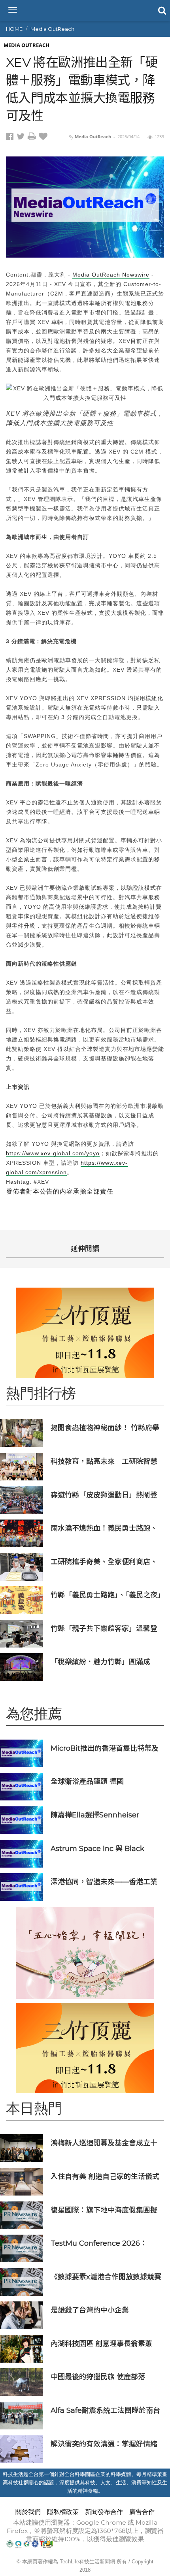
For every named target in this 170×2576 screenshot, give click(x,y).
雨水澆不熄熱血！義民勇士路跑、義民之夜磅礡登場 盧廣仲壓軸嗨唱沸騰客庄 (105, 1528)
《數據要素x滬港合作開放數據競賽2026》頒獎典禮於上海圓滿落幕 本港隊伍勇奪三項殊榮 (106, 2277)
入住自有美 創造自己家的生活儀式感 (105, 2176)
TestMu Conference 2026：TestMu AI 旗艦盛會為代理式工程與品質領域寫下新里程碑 (105, 2243)
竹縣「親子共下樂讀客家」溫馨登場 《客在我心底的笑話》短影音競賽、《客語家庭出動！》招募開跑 (105, 1628)
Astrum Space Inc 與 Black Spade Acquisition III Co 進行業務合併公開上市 (104, 1848)
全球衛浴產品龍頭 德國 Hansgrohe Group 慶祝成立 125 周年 (104, 1781)
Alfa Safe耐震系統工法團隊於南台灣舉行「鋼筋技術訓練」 (105, 2410)
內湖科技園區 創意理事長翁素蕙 (101, 2343)
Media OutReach (52, 29)
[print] (33, 138)
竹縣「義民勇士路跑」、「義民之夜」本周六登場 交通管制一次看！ (106, 1595)
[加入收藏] (44, 138)
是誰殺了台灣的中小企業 (90, 2310)
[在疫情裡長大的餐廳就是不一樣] (85, 1953)
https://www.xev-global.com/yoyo (53, 1153)
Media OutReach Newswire (111, 275)
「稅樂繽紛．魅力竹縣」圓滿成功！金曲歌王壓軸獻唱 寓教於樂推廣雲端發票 (105, 1662)
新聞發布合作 (104, 2512)
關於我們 (28, 2512)
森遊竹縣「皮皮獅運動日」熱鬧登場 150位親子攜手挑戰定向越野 (104, 1495)
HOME (14, 29)
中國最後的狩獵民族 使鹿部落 (98, 2377)
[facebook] (11, 138)
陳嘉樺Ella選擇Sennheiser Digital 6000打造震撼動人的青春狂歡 (105, 1815)
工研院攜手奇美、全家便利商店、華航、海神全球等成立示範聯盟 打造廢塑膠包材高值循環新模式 (104, 1562)
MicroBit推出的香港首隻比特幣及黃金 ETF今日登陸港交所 (105, 1748)
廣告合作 (142, 2512)
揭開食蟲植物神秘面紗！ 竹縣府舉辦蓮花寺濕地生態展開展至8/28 (105, 1428)
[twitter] (22, 138)
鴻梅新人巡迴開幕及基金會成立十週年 (104, 2143)
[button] (161, 10)
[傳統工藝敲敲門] (85, 1333)
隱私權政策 (63, 2512)
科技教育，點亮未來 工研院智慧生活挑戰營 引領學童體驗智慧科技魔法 (104, 1461)
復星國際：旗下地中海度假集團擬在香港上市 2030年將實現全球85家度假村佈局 (104, 2210)
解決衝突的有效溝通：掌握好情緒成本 (104, 2444)
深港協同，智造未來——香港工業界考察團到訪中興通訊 (104, 1882)
